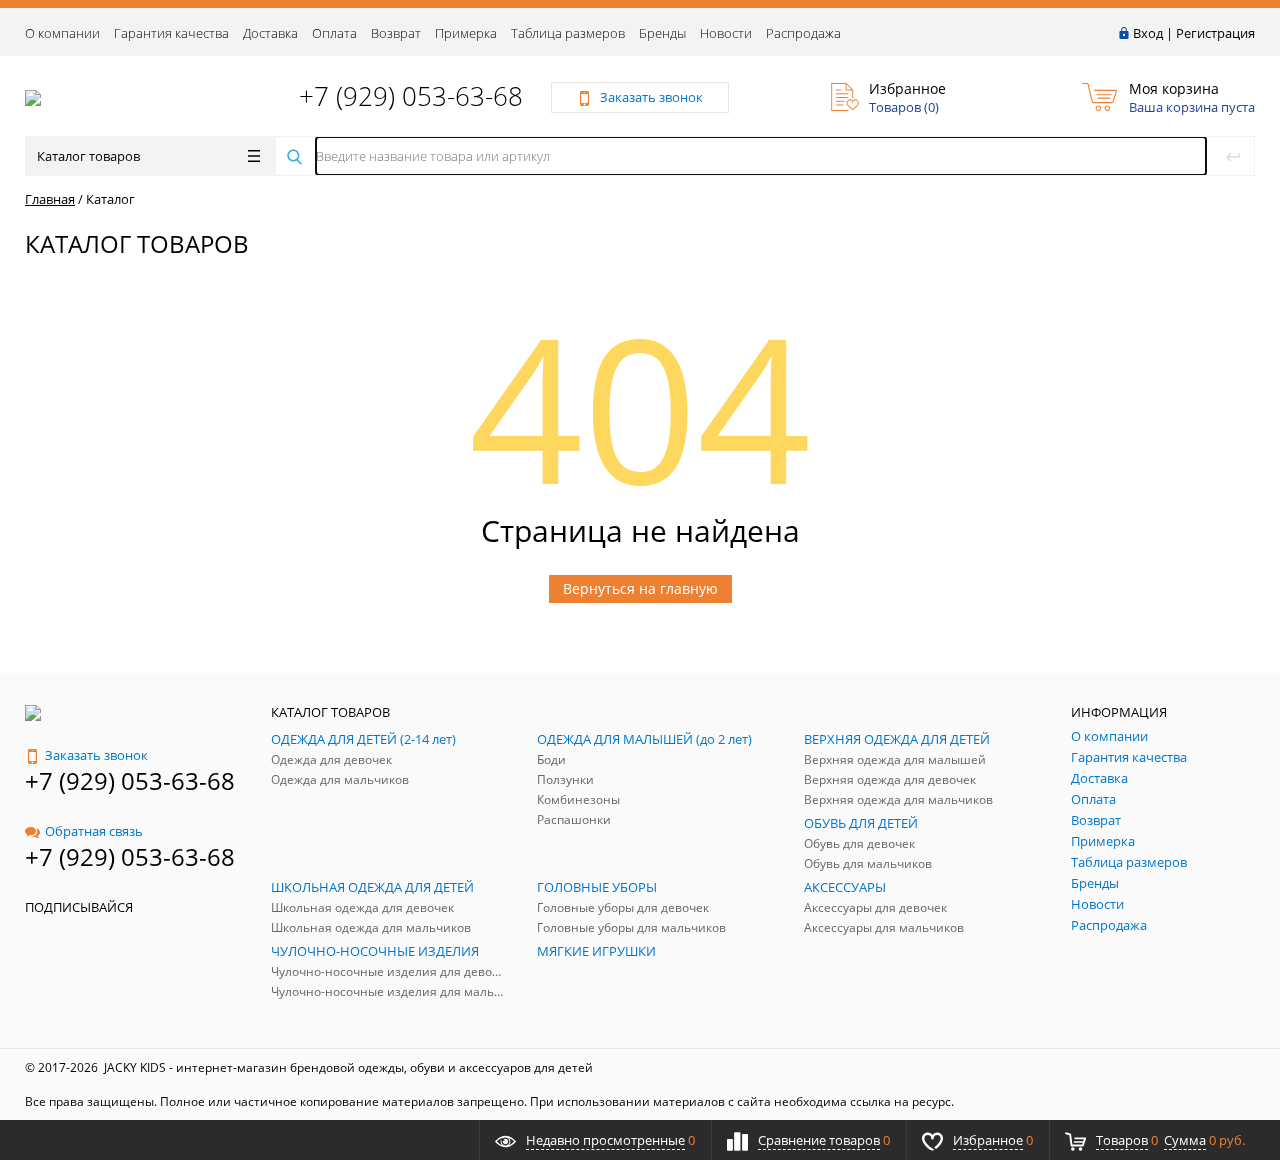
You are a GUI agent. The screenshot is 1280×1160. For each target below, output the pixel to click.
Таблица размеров (568, 33)
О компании (62, 33)
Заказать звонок (96, 755)
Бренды (662, 33)
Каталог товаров (88, 156)
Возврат (396, 33)
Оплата (334, 33)
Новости (726, 33)
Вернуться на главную (640, 588)
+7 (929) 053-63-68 (411, 96)
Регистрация (1215, 33)
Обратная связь (94, 831)
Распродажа (803, 33)
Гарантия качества (171, 33)
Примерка (466, 33)
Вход (1148, 33)
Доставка (270, 33)
